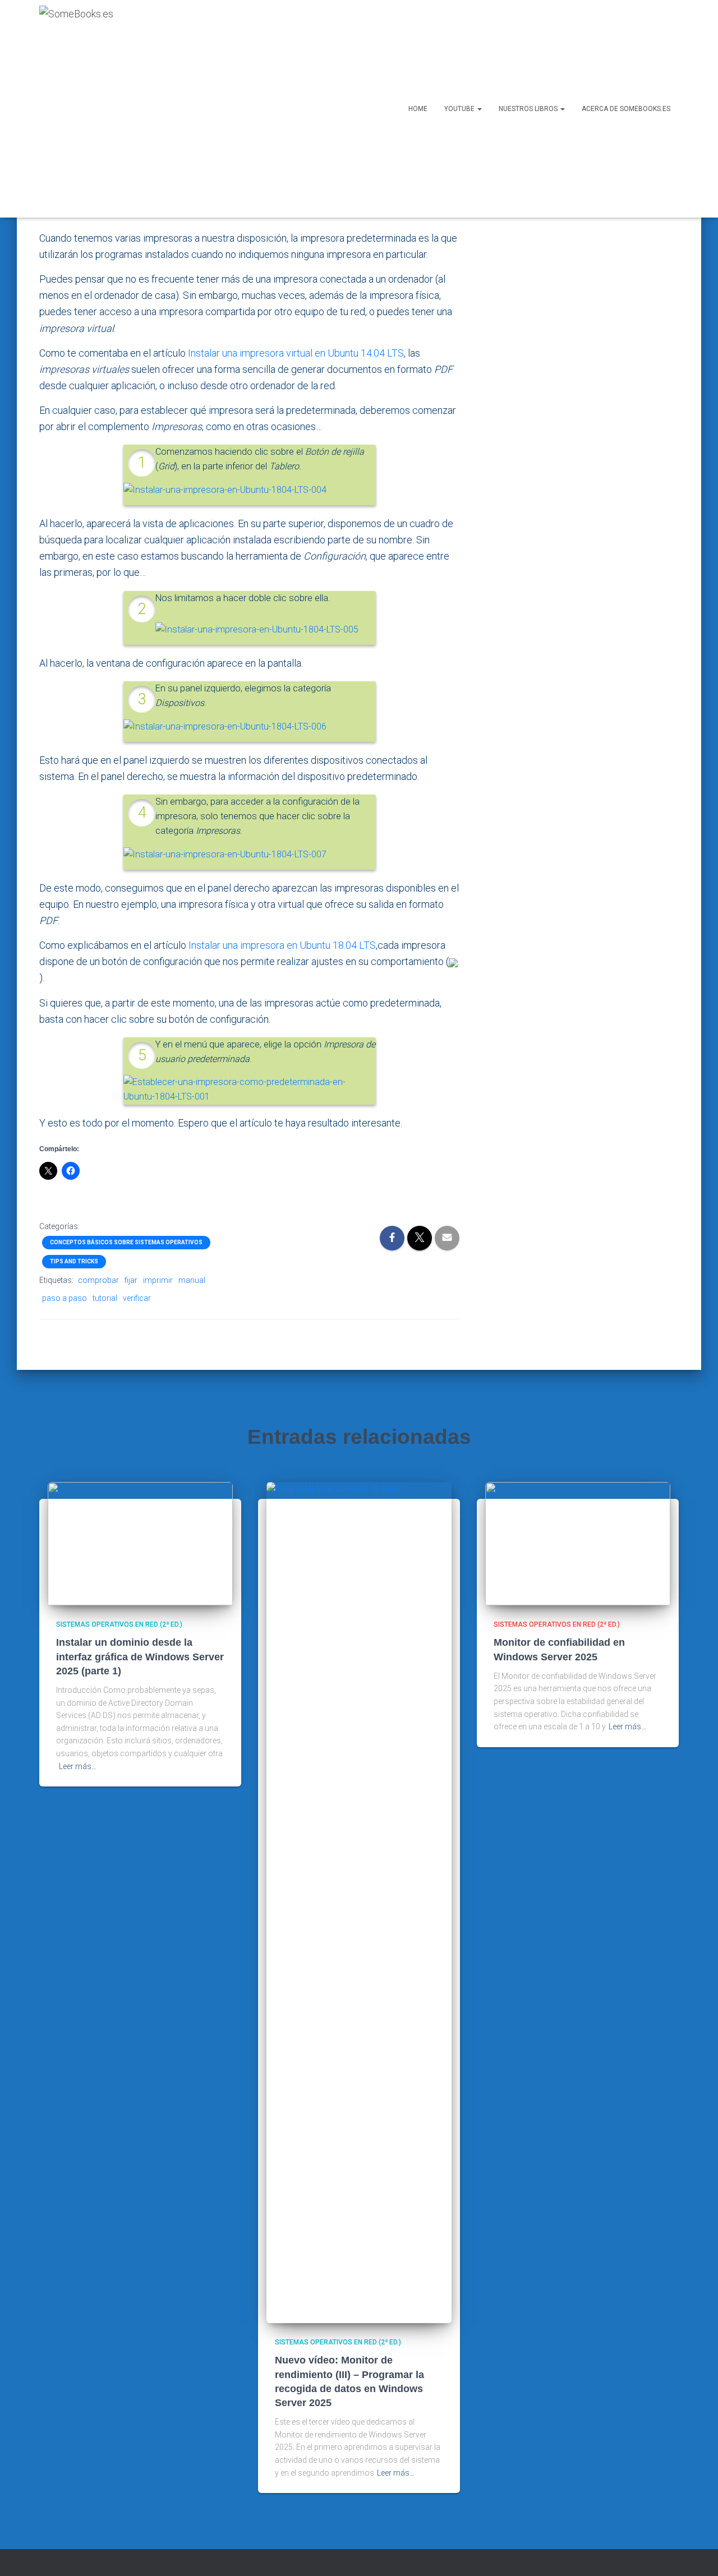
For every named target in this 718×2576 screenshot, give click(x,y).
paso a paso (65, 1298)
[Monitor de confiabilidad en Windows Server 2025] (578, 1543)
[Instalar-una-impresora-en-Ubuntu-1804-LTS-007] (225, 854)
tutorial (105, 1298)
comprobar (98, 1280)
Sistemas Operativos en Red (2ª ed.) (119, 1624)
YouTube (460, 109)
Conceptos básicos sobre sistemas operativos (126, 1242)
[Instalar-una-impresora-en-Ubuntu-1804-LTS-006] (225, 726)
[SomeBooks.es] (76, 109)
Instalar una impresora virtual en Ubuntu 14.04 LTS (296, 353)
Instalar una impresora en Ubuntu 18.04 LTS (282, 945)
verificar (137, 1298)
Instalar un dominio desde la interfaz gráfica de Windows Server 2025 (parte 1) (140, 1656)
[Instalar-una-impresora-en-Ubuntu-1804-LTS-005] (257, 629)
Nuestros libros (529, 109)
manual (192, 1280)
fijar (131, 1280)
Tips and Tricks (74, 1261)
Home (418, 109)
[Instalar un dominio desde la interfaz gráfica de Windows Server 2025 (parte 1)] (140, 1543)
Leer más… (78, 1766)
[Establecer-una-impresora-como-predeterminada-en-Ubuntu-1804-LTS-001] (250, 1089)
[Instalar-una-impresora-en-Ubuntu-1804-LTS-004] (225, 490)
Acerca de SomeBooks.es (626, 109)
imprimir (158, 1280)
